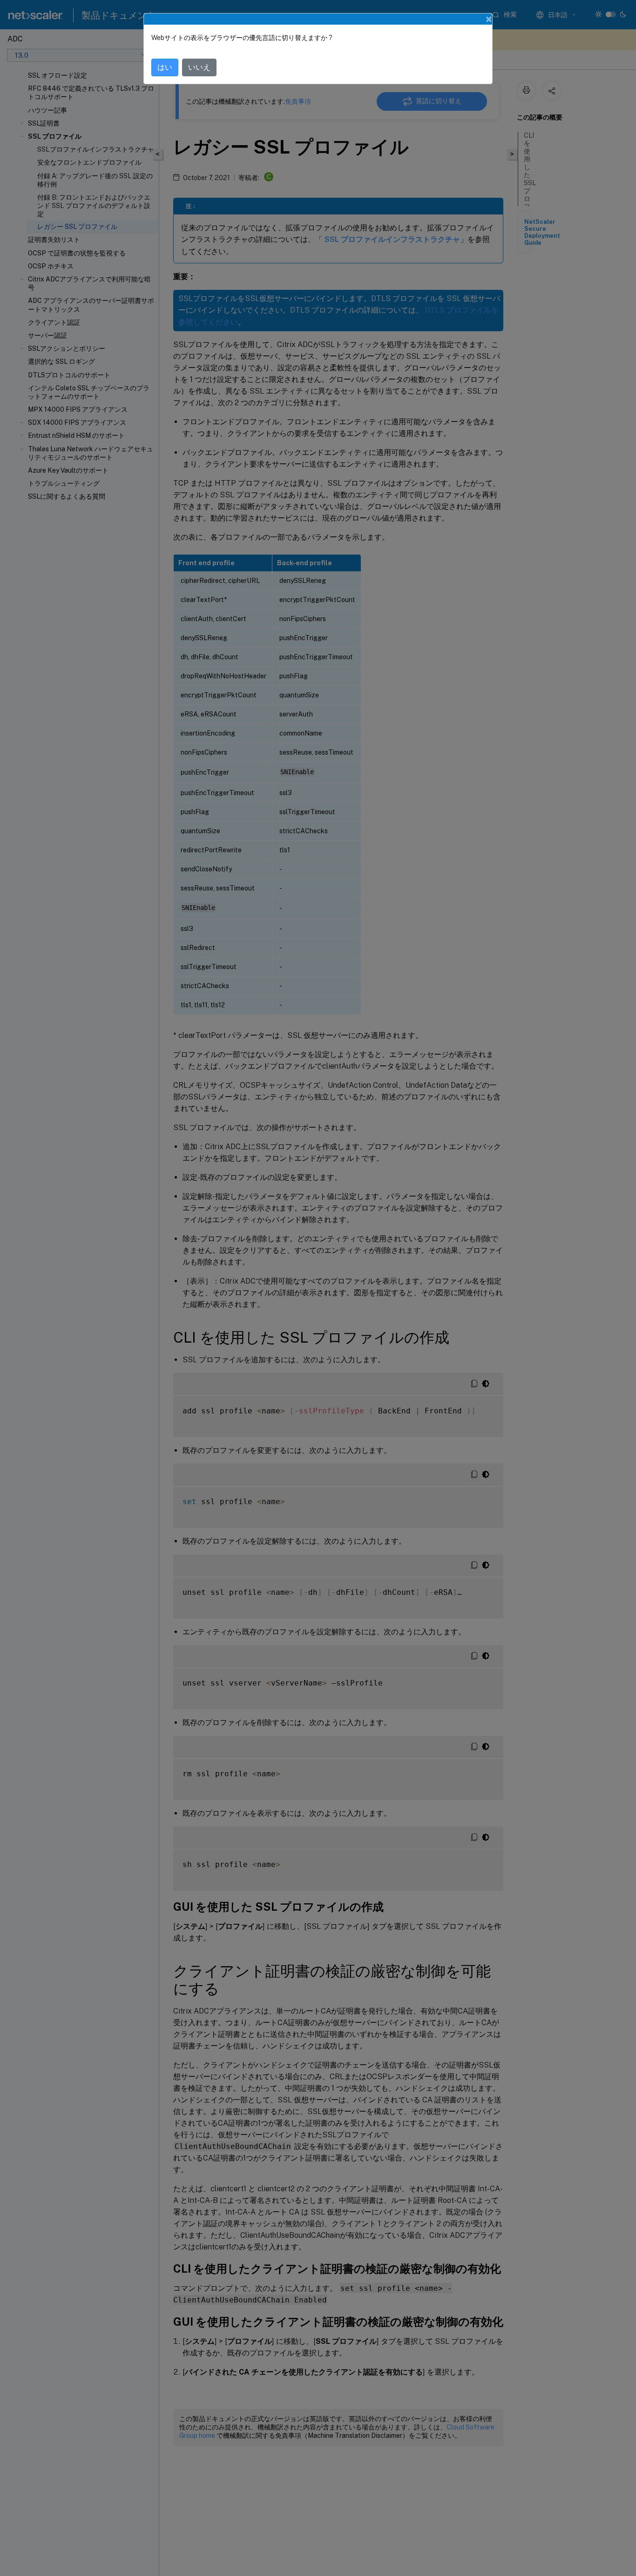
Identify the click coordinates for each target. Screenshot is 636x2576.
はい (165, 67)
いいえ (199, 67)
